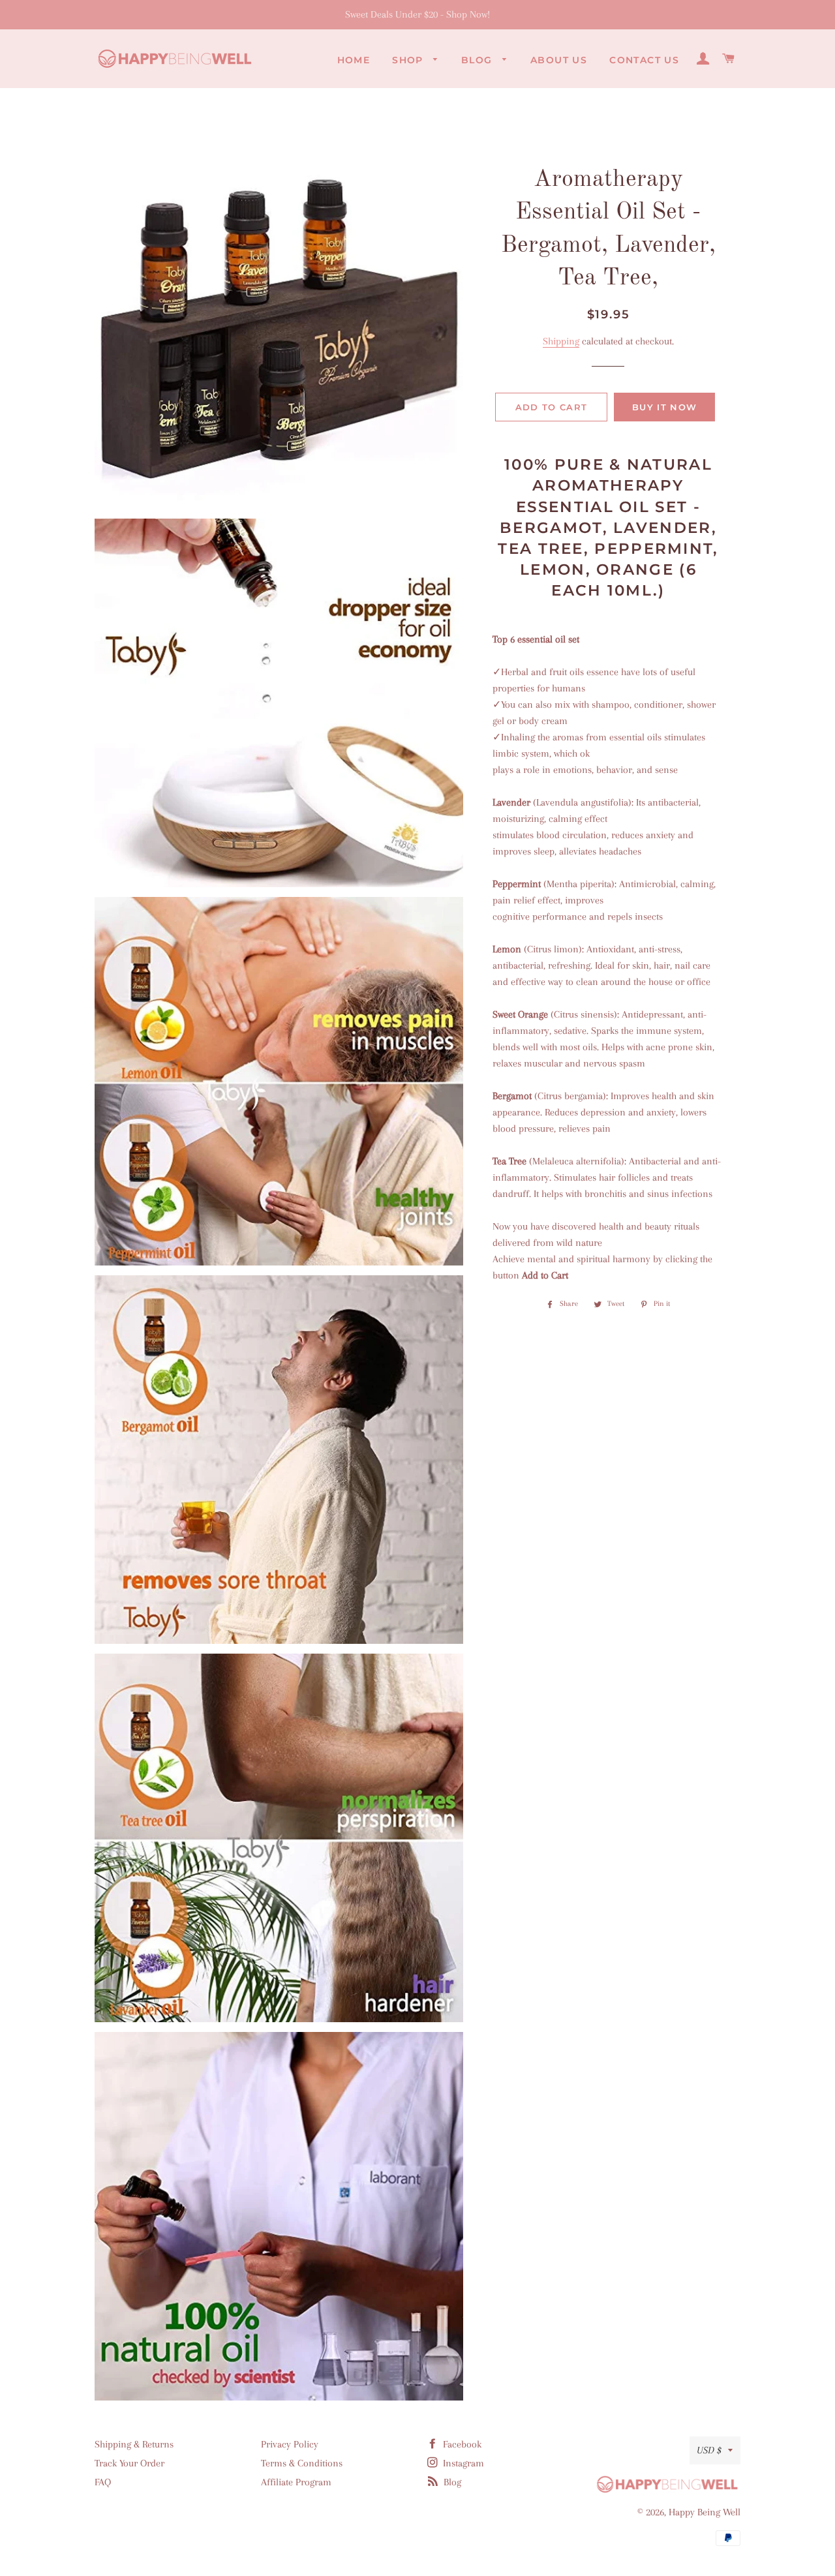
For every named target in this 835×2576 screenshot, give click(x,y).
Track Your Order (129, 2463)
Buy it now (664, 407)
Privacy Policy (290, 2444)
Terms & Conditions (302, 2463)
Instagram (462, 2463)
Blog (478, 60)
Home (354, 60)
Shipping (561, 341)
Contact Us (644, 60)
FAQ (103, 2482)
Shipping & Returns (134, 2444)
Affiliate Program (296, 2482)
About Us (559, 60)
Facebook (461, 2444)
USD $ (709, 2450)
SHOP (409, 60)
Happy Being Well (705, 2512)
